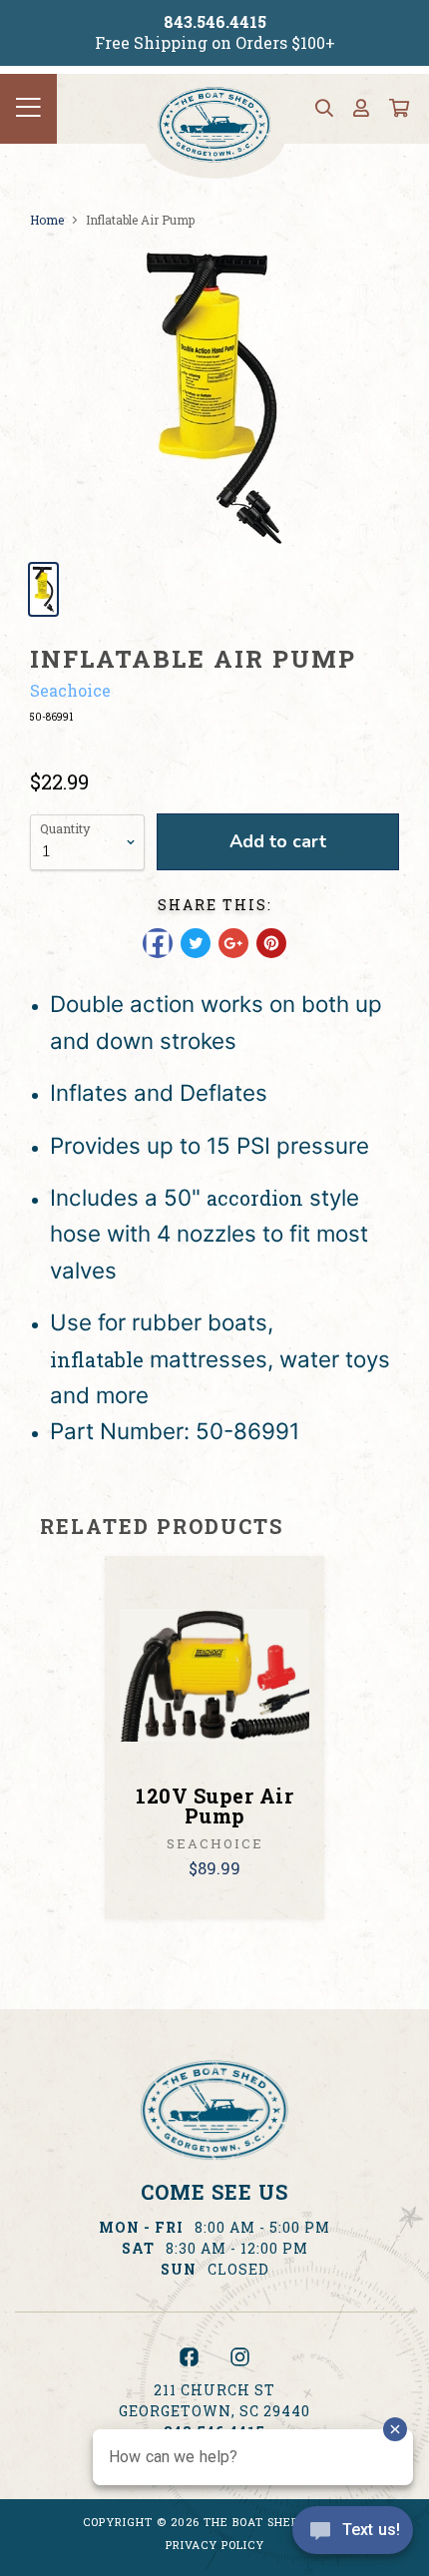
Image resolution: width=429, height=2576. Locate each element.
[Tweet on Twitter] (196, 943)
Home (47, 220)
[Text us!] (353, 2535)
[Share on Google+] (233, 943)
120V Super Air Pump (214, 1805)
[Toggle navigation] (28, 109)
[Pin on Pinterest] (271, 943)
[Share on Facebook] (158, 943)
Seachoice (70, 690)
